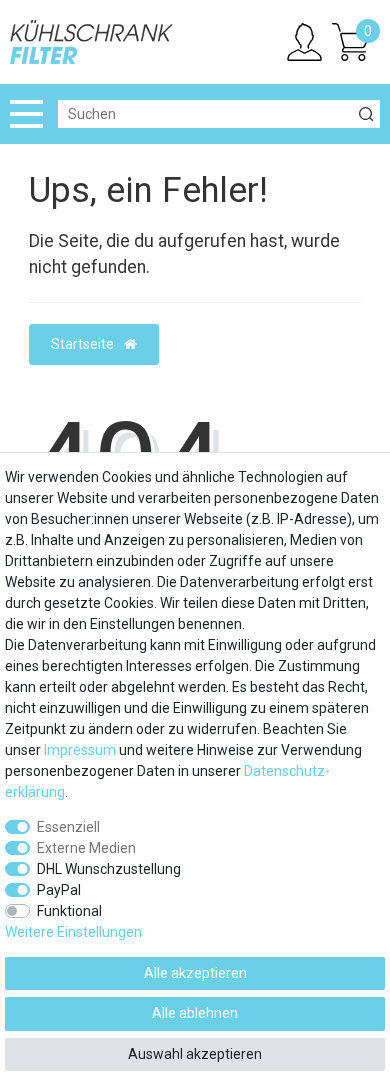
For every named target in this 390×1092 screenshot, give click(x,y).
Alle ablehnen (195, 1013)
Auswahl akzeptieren (195, 1054)
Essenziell (68, 827)
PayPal (59, 890)
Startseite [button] (84, 344)
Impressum (80, 750)
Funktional (69, 911)
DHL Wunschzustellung (109, 869)
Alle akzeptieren (195, 973)
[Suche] (366, 114)
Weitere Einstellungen (73, 932)
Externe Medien (86, 848)
